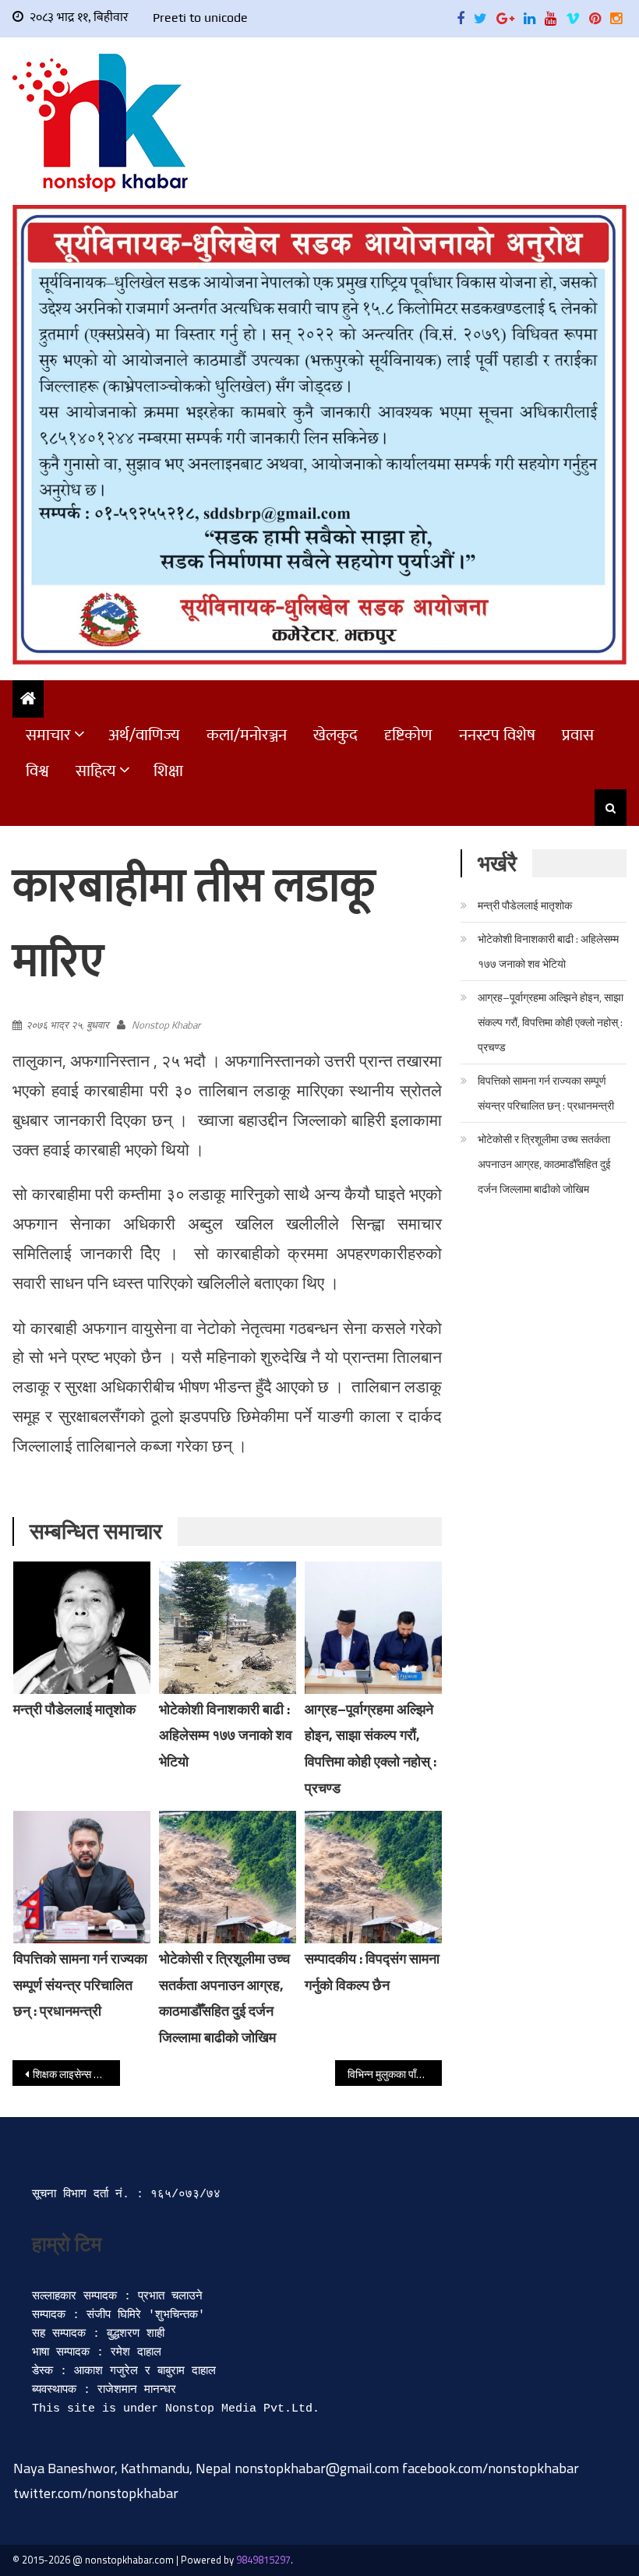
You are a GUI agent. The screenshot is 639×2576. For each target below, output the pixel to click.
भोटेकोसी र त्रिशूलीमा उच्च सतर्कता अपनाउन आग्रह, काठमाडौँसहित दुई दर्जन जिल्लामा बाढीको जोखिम (544, 1164)
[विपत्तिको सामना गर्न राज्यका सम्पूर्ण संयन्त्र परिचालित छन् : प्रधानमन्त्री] (82, 1877)
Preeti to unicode (200, 18)
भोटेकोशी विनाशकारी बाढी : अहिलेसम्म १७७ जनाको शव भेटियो (226, 1736)
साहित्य (96, 771)
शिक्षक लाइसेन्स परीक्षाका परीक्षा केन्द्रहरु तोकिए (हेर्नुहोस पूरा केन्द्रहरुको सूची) (76, 2074)
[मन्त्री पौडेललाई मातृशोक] (82, 1628)
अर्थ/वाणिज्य (144, 735)
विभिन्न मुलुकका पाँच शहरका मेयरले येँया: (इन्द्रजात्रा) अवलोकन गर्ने (395, 2074)
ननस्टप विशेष (497, 735)
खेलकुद (335, 735)
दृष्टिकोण (408, 735)
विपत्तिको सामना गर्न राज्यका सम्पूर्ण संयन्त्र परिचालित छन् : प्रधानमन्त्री (80, 1985)
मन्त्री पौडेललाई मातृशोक (74, 1709)
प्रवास (578, 735)
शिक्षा (168, 771)
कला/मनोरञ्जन (247, 735)
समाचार (48, 735)
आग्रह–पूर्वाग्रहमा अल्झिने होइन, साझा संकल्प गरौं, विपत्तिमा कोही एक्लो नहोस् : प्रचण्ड (551, 1022)
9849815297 (263, 2560)
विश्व (37, 771)
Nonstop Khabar (166, 1025)
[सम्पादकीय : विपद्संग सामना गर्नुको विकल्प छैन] (373, 1877)
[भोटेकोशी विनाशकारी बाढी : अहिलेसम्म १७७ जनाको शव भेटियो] (228, 1628)
